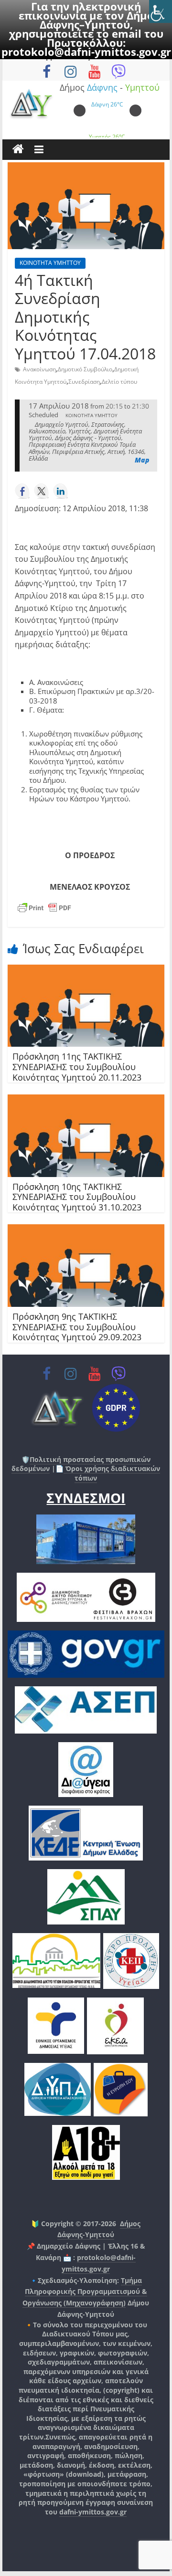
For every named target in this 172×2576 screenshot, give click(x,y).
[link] (161, 11)
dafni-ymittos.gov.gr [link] (93, 2512)
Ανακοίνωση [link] (39, 369)
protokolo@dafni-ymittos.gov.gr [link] (86, 52)
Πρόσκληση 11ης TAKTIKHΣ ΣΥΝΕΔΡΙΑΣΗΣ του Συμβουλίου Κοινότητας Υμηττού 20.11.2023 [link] (77, 1067)
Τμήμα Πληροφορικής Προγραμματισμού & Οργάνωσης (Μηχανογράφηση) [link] (85, 2292)
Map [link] (142, 460)
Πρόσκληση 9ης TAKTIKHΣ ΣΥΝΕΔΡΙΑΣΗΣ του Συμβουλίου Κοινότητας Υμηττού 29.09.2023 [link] (77, 1327)
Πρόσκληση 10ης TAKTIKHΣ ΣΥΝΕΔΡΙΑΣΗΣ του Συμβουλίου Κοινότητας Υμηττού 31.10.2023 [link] (77, 1197)
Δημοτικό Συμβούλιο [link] (85, 369)
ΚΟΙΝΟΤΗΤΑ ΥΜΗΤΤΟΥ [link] (50, 263)
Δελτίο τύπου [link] (119, 382)
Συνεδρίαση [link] (84, 382)
